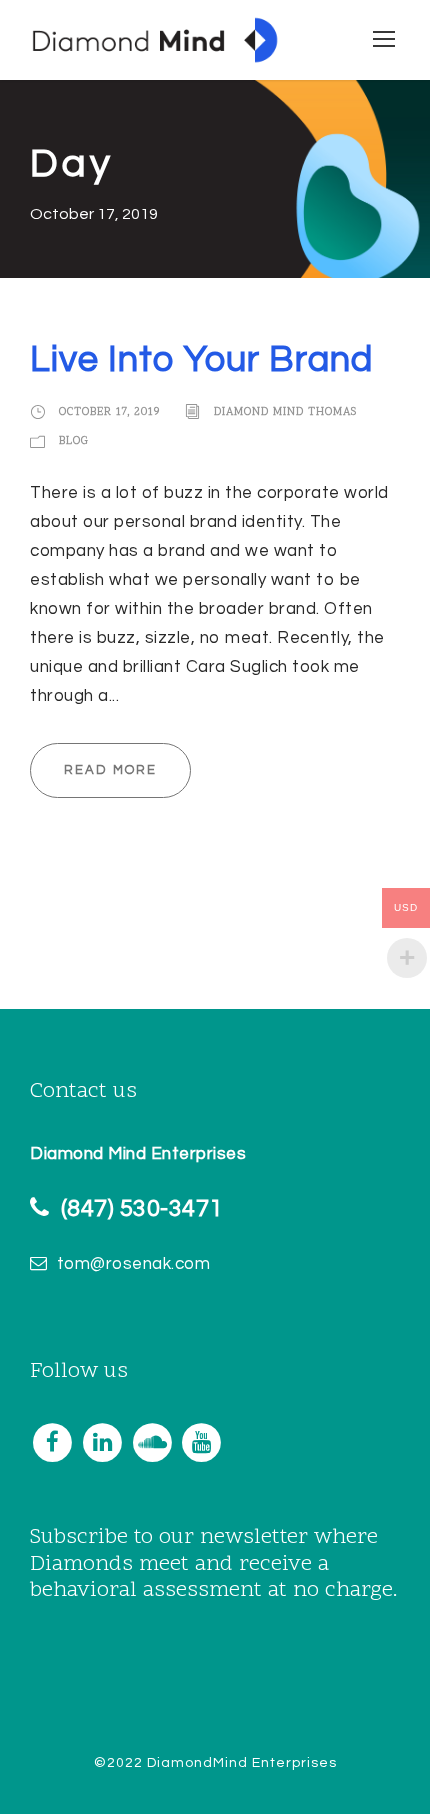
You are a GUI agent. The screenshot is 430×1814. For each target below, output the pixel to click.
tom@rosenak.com (134, 1264)
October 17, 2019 (109, 413)
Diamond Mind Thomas (285, 413)
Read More (110, 770)
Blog (74, 441)
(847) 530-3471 (142, 1208)
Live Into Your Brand (201, 360)
